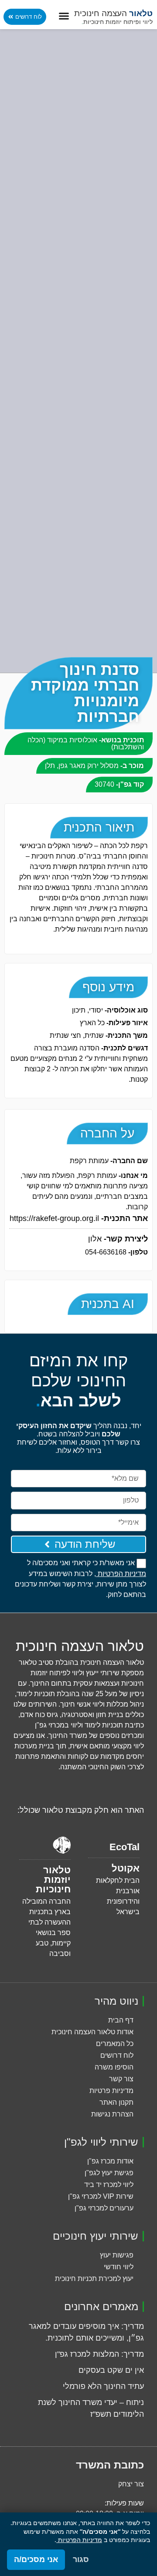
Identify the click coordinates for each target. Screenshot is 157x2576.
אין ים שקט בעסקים (111, 2370)
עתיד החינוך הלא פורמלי (103, 2386)
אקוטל (126, 1868)
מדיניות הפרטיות (79, 2540)
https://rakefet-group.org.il (79, 1218)
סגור (81, 2559)
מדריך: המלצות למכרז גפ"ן (99, 2354)
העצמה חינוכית (113, 13)
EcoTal (125, 1847)
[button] (64, 16)
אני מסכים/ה (36, 2559)
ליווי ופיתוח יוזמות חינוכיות (117, 22)
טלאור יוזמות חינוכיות (53, 1880)
